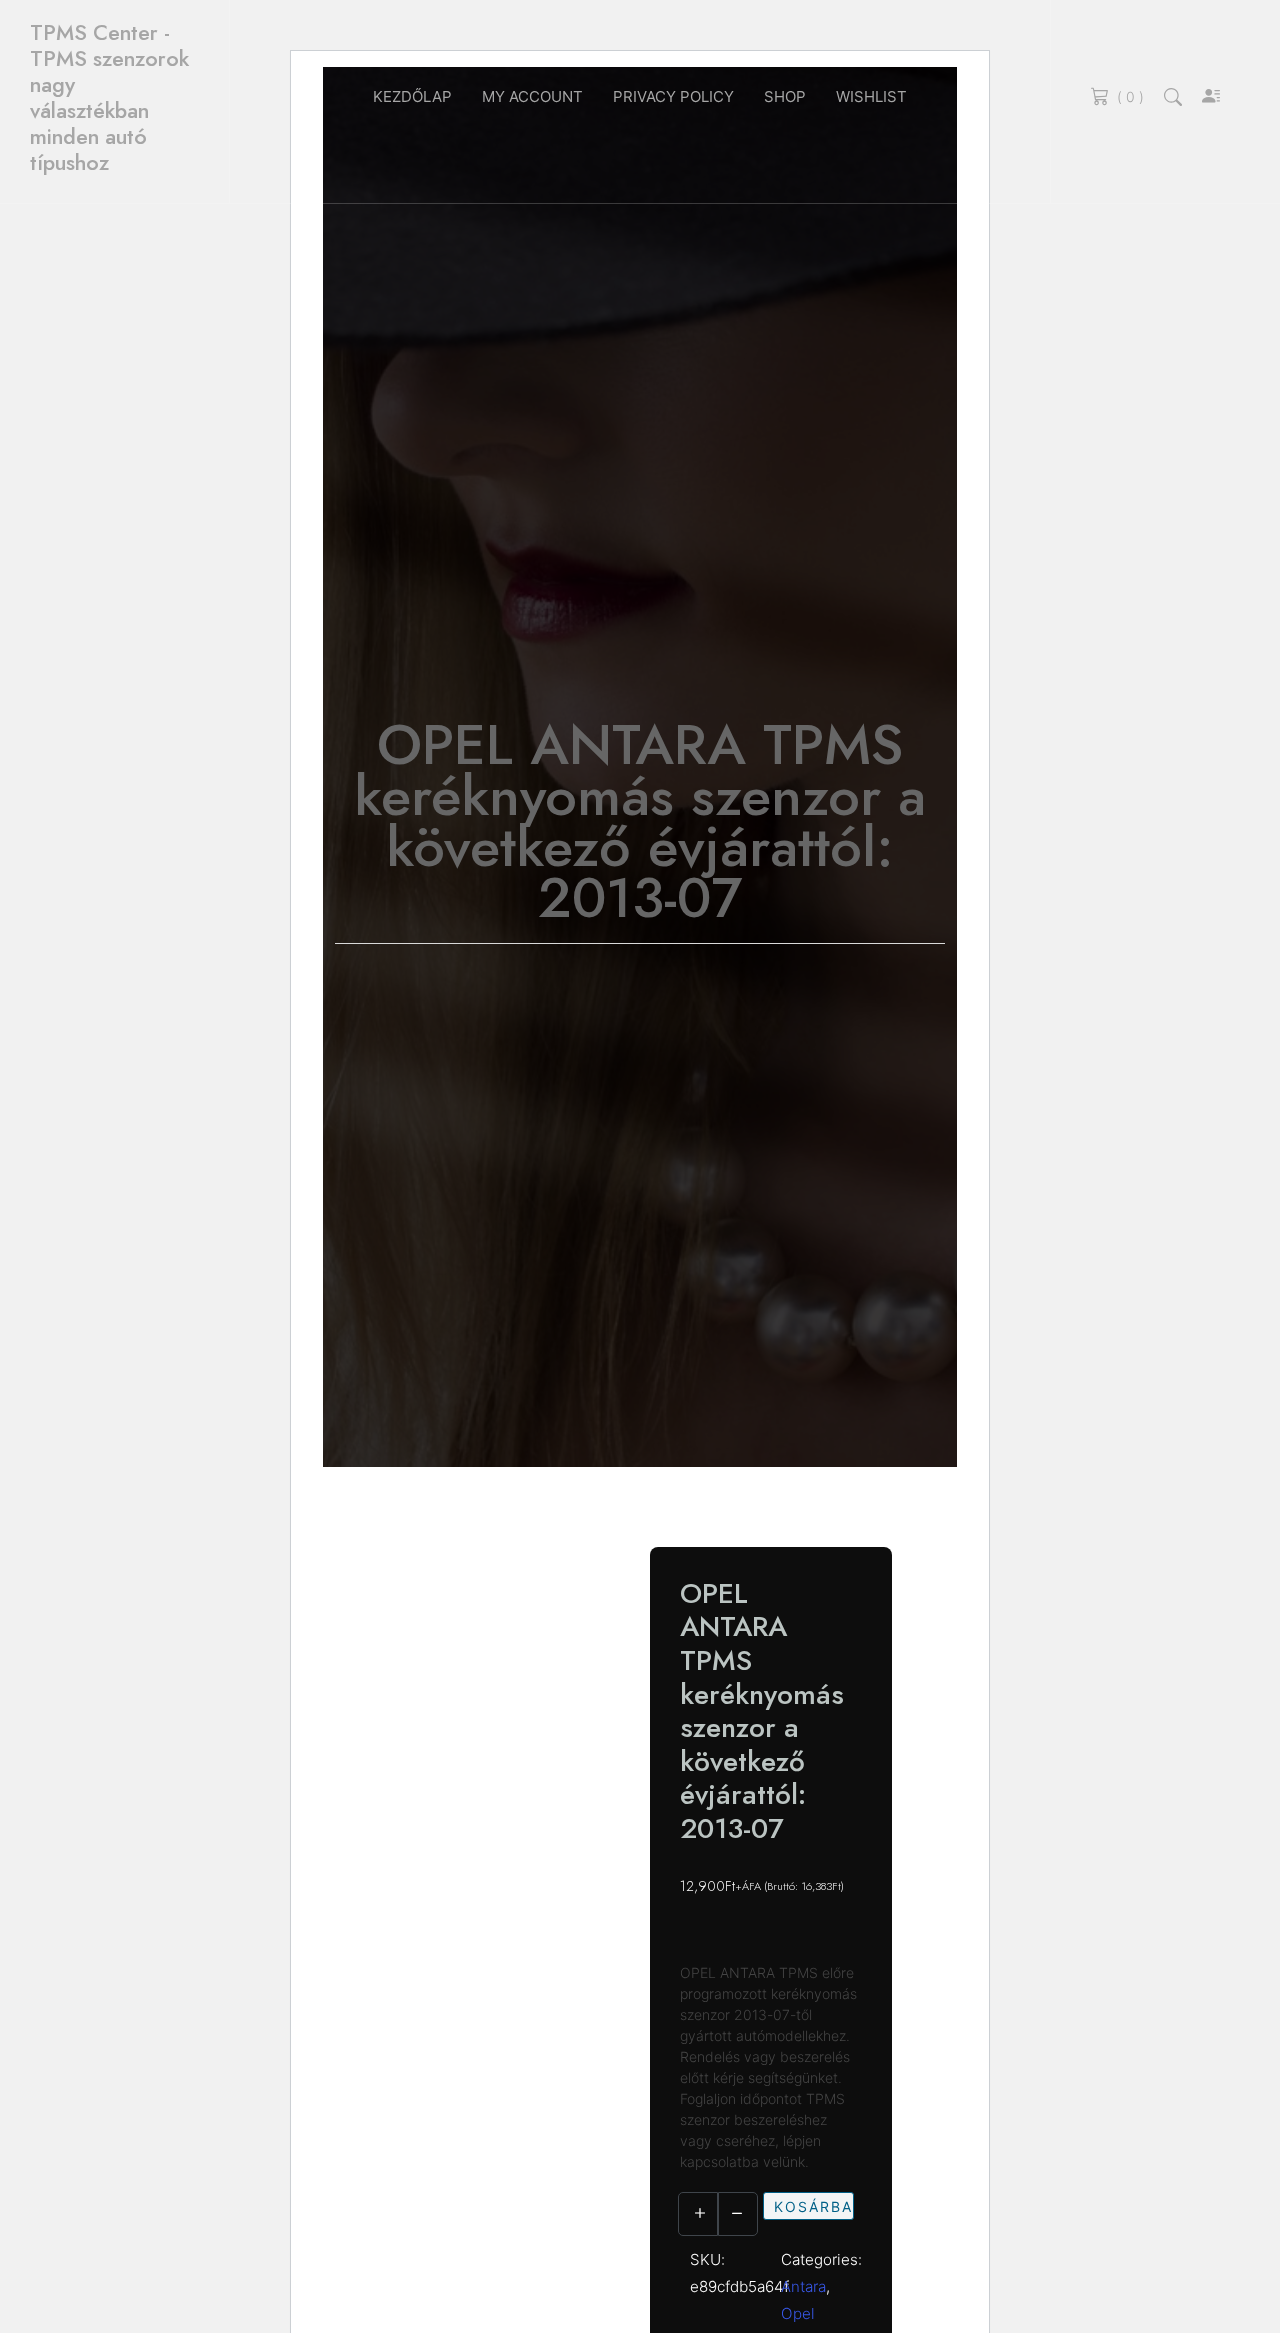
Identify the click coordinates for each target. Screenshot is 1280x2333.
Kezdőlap (412, 96)
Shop (785, 96)
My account (532, 96)
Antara (803, 2286)
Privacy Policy (673, 96)
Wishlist (871, 96)
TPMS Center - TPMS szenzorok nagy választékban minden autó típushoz (109, 97)
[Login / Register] (1211, 97)
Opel (798, 2313)
